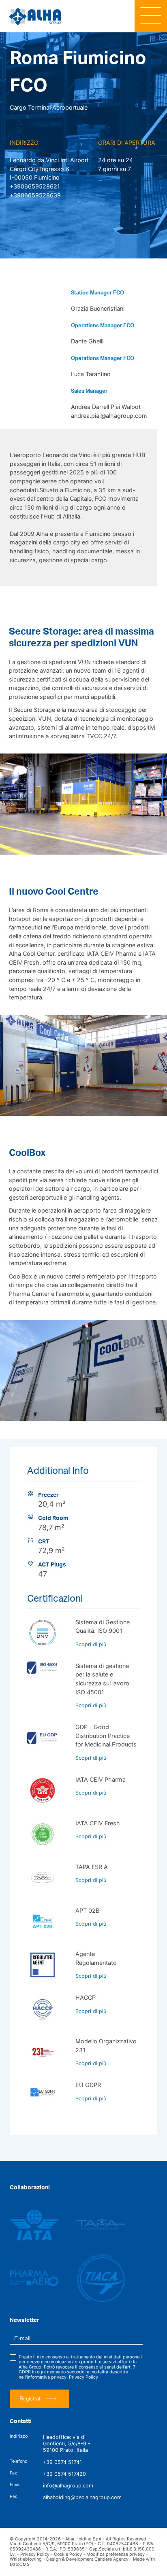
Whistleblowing (26, 2559)
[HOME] (38, 16)
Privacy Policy (83, 2377)
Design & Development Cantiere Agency (87, 2559)
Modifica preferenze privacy (116, 2554)
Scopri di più (91, 1644)
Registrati (31, 2399)
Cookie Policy (68, 2554)
